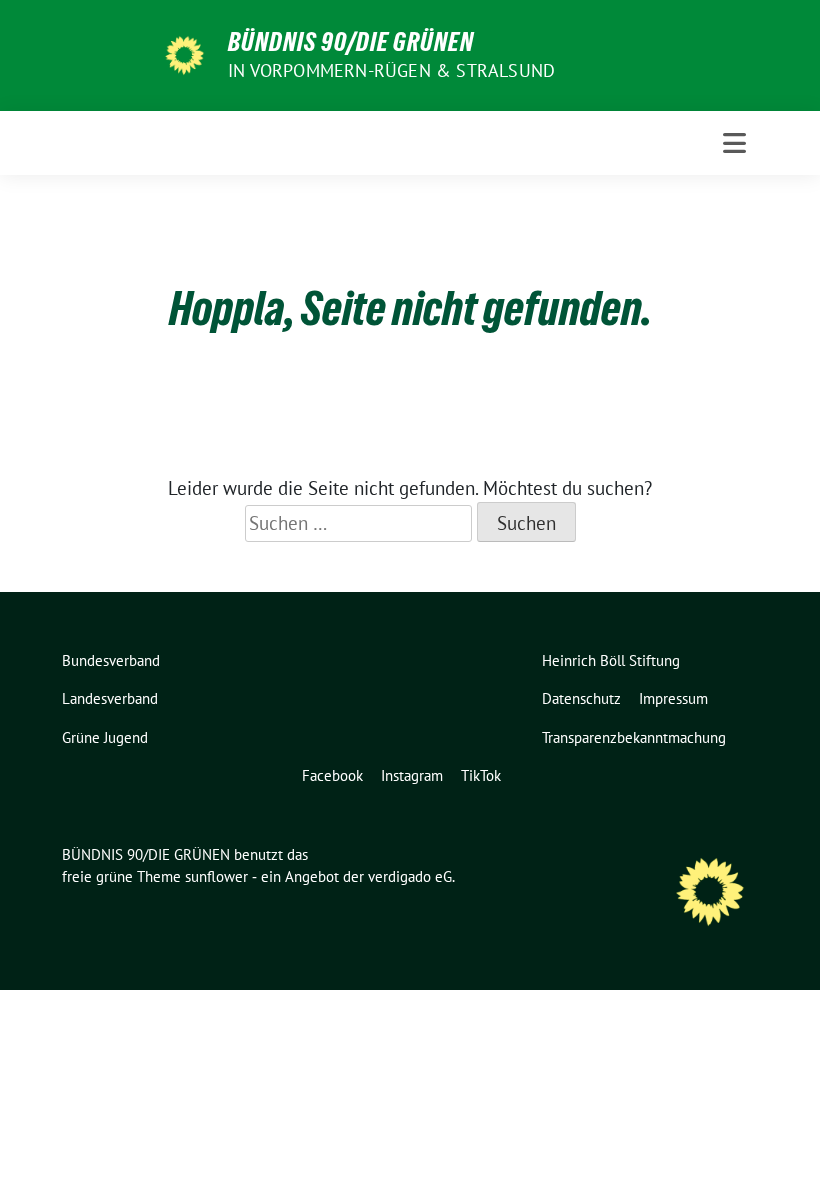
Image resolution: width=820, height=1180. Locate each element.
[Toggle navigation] (734, 143)
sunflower (216, 876)
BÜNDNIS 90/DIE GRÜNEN (351, 42)
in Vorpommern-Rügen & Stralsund (391, 70)
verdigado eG (410, 876)
